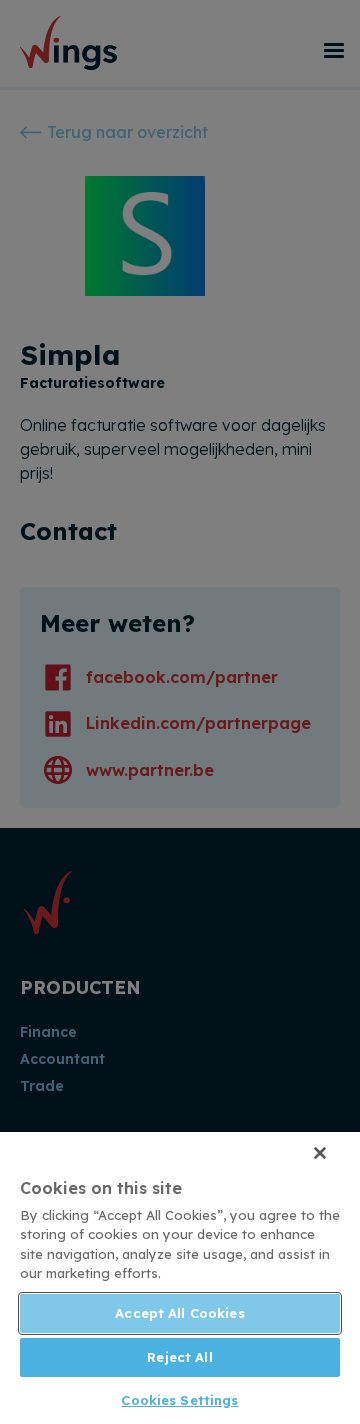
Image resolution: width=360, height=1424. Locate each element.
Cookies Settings (179, 1400)
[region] (180, 1278)
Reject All (179, 1357)
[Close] (320, 1153)
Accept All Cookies (179, 1313)
